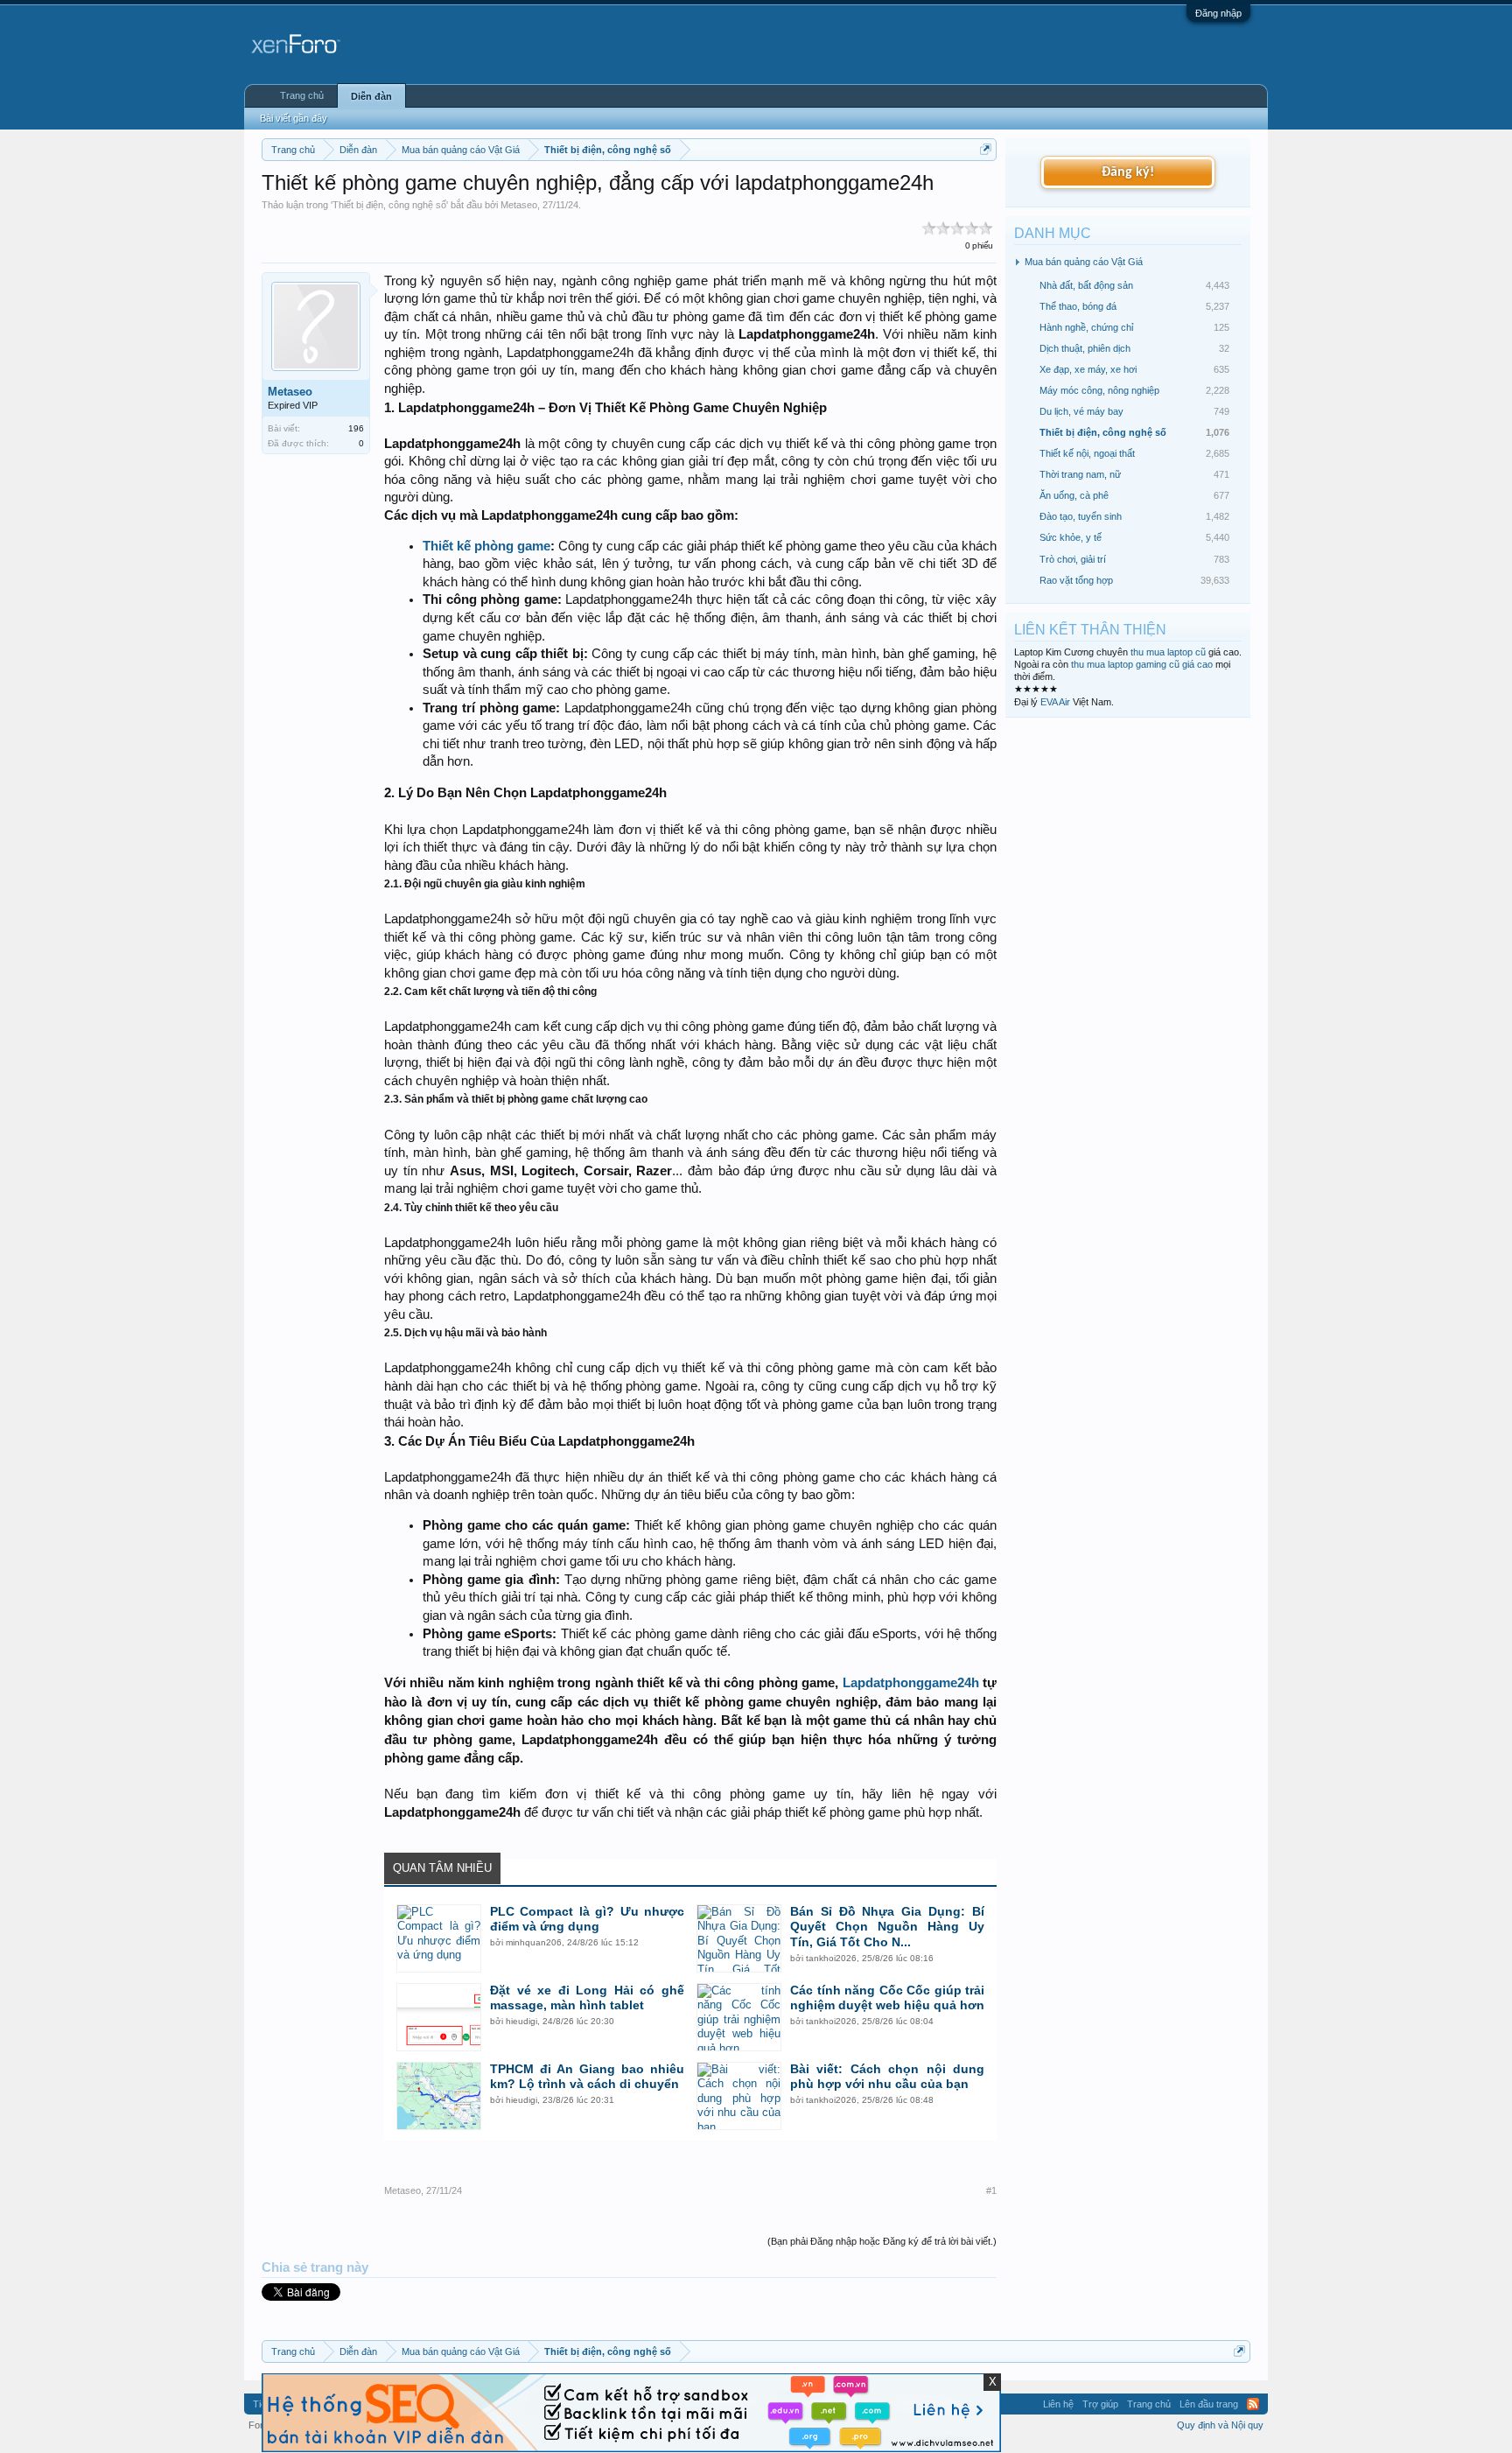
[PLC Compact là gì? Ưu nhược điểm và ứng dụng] (439, 1938)
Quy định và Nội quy (1220, 2425)
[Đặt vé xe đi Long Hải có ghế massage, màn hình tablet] (439, 2017)
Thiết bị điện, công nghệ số (389, 205)
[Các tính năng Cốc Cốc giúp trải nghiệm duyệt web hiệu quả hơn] (739, 2017)
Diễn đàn (371, 96)
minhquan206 (534, 1942)
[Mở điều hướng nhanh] (986, 149)
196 (356, 428)
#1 (991, 2190)
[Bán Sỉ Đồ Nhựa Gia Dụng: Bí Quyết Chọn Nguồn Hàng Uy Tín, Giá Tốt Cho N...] (739, 1938)
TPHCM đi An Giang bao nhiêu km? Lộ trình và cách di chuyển (587, 2077)
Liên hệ (1058, 2404)
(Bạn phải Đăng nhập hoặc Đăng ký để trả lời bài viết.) (882, 2241)
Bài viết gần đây (294, 118)
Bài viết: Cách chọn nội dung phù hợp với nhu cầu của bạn (887, 2077)
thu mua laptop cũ (1168, 652)
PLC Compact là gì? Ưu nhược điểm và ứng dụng (587, 1919)
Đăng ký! (1128, 172)
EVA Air (1055, 702)
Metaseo (519, 205)
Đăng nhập (1218, 13)
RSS (1253, 2404)
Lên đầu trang (1209, 2404)
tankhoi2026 (831, 1958)
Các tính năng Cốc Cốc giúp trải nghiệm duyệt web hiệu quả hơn (887, 1998)
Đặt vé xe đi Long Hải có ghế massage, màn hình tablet (587, 1998)
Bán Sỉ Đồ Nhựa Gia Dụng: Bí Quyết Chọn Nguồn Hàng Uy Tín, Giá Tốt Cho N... (887, 1927)
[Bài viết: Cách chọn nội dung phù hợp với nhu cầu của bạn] (739, 2096)
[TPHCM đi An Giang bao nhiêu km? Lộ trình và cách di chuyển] (439, 2096)
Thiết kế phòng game (486, 546)
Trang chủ (302, 95)
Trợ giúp (1100, 2404)
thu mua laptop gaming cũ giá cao (1142, 664)
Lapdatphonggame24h (911, 1682)
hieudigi (521, 2021)
